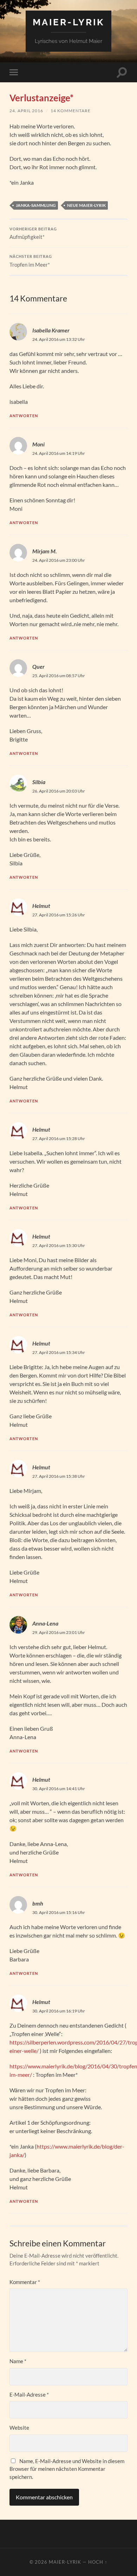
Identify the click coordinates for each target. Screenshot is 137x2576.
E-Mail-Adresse (29, 2394)
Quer (38, 666)
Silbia (39, 782)
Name (18, 2361)
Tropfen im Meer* (31, 261)
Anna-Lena (45, 1623)
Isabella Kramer (51, 330)
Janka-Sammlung (36, 205)
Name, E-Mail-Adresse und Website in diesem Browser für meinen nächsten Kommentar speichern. (67, 2469)
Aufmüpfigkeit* (33, 234)
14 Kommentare (71, 111)
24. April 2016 (26, 111)
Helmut (41, 906)
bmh (38, 1903)
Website (19, 2428)
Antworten (24, 416)
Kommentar (25, 2282)
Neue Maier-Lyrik (86, 205)
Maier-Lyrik (68, 22)
